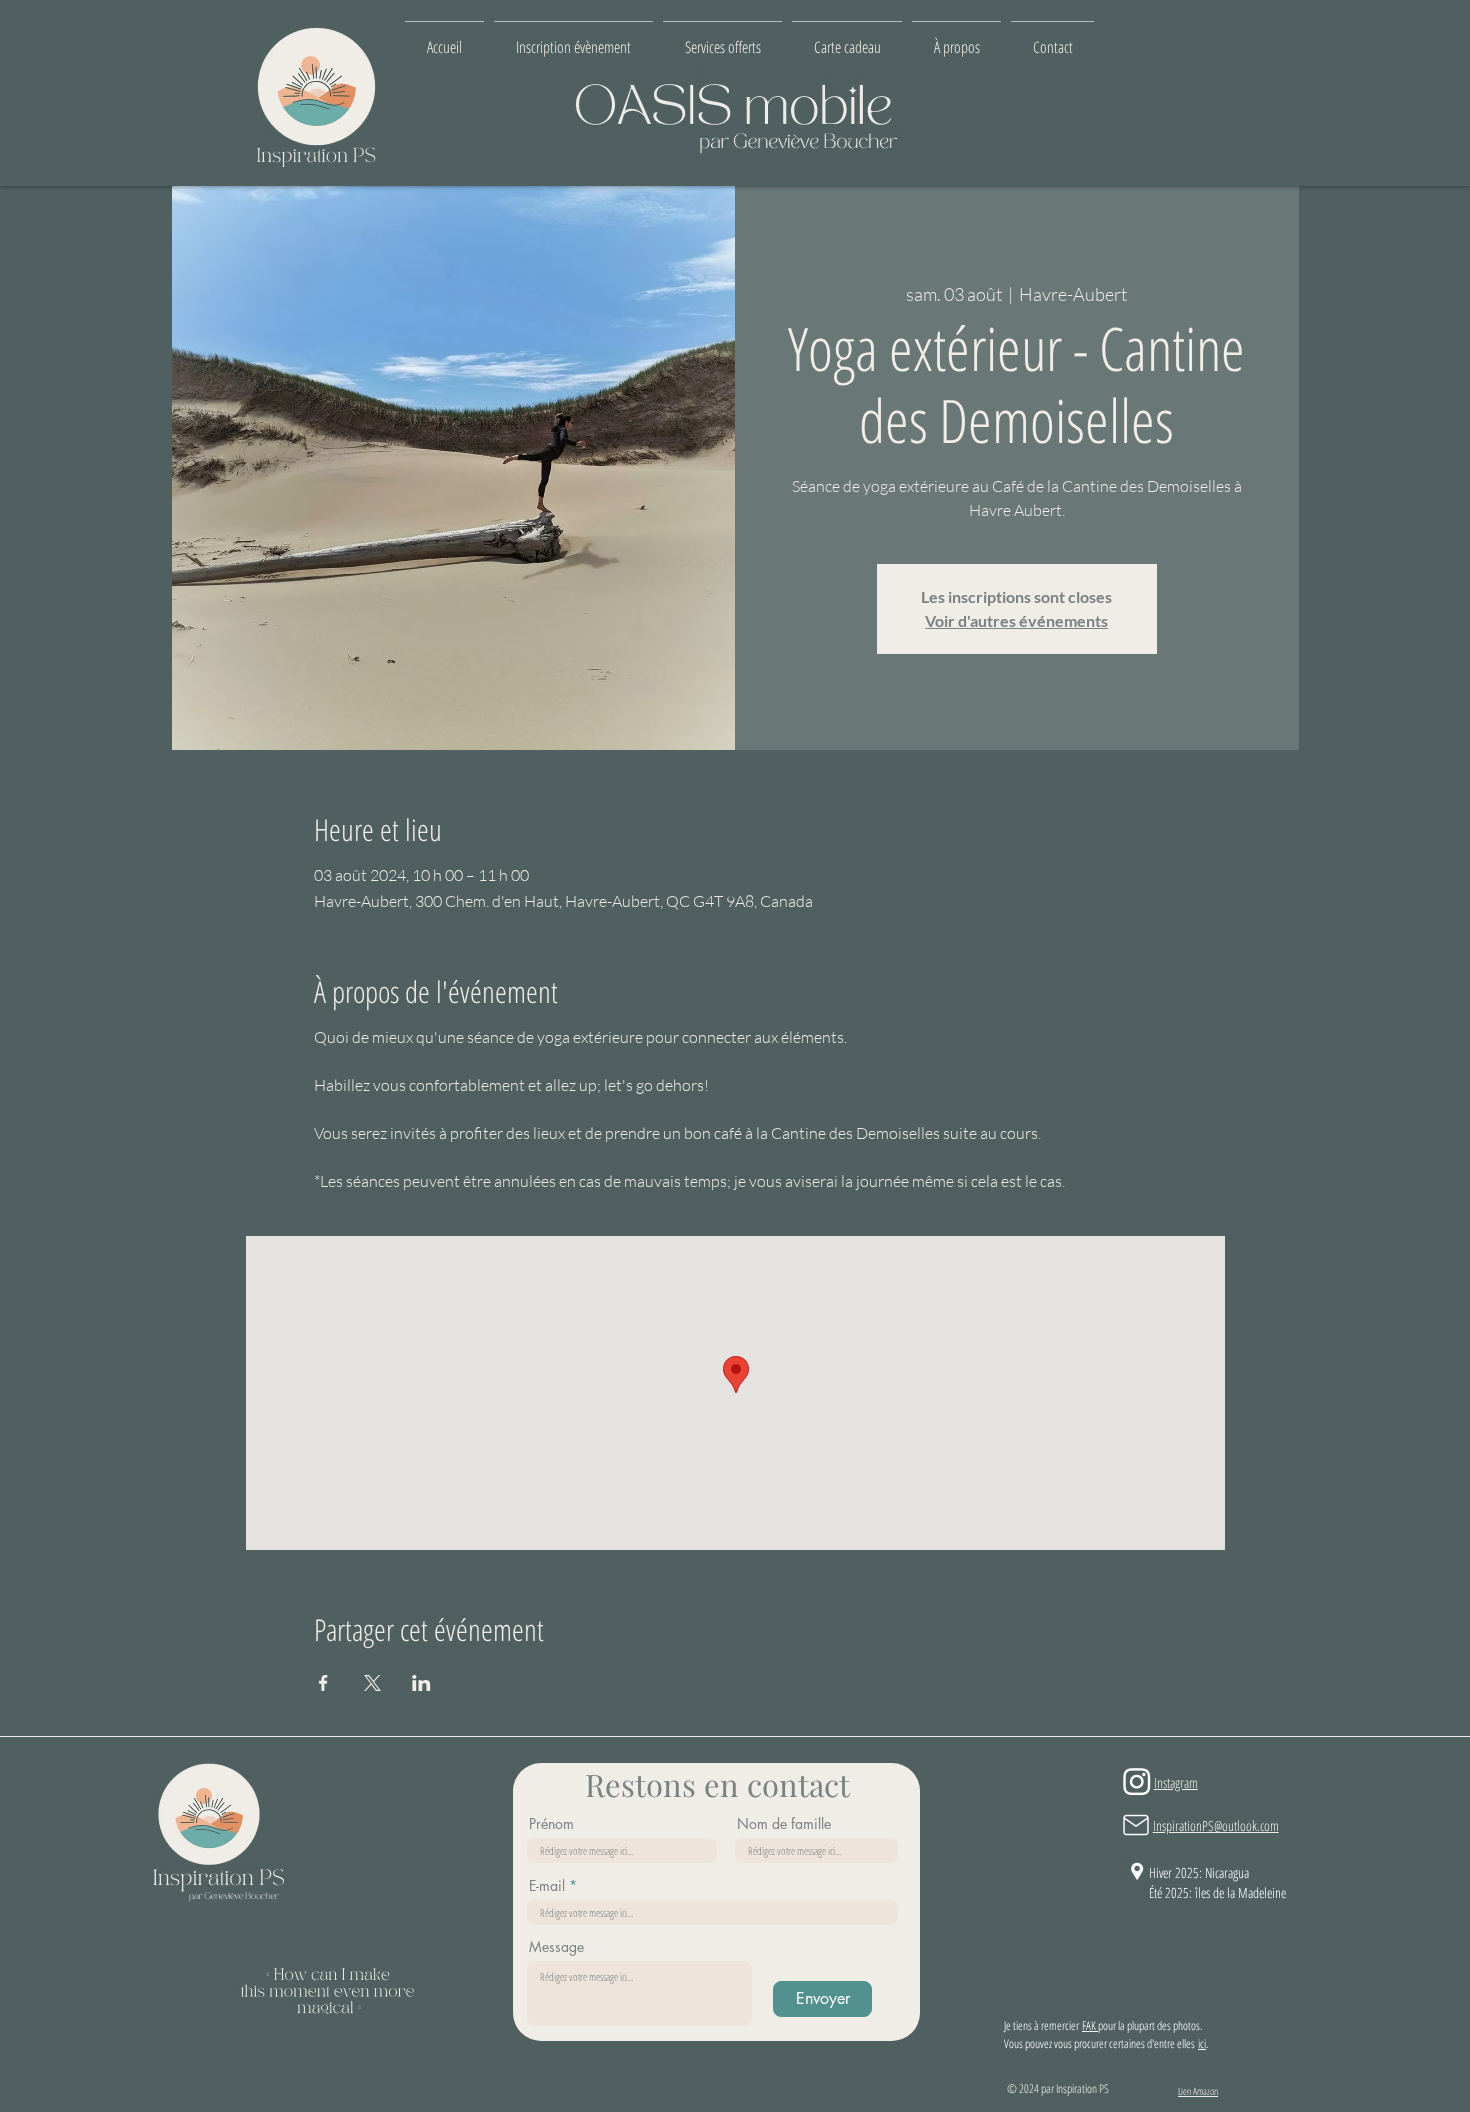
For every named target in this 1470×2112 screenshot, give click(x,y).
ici (1202, 2043)
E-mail (547, 1886)
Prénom (551, 1824)
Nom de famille (784, 1824)
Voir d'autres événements (1016, 620)
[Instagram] (1137, 1781)
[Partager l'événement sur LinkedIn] (421, 1683)
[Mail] (1136, 1825)
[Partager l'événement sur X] (372, 1683)
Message (556, 1947)
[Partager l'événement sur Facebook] (323, 1683)
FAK (1090, 2025)
